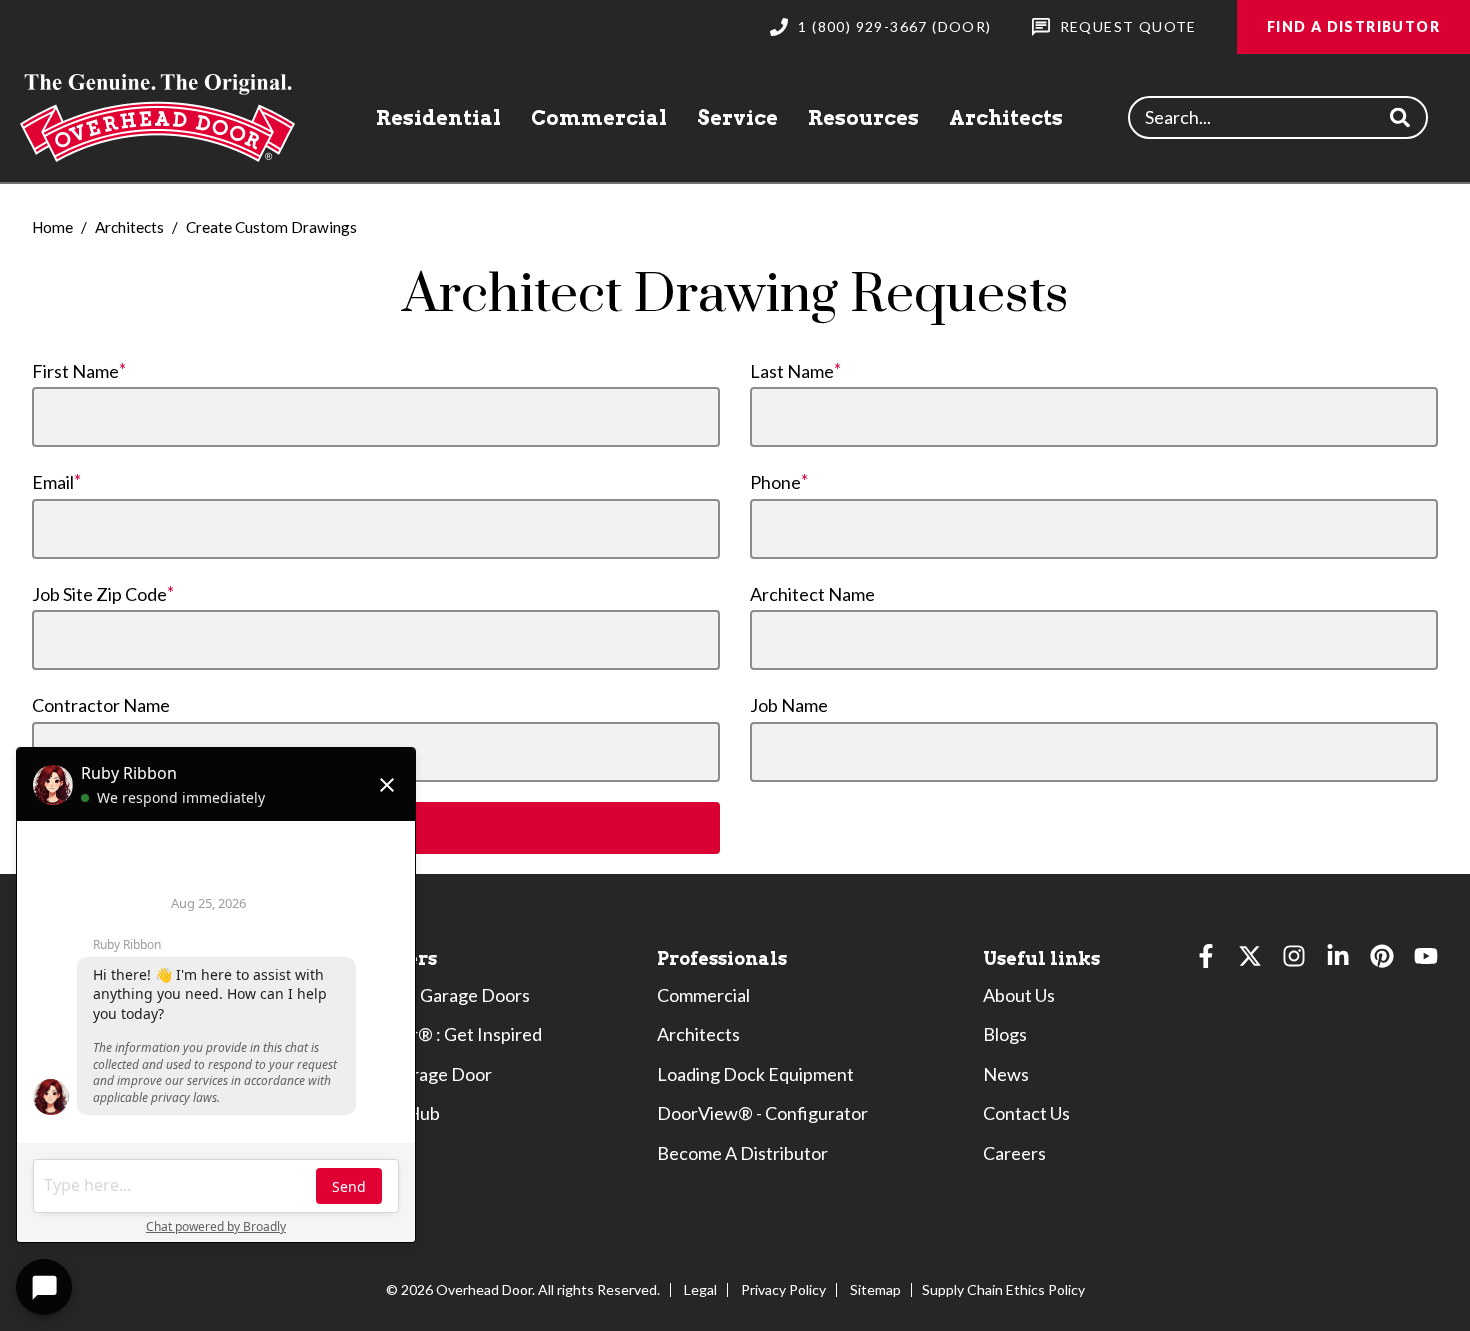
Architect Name (812, 594)
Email (53, 482)
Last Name (792, 371)
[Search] (1400, 117)
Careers (1014, 1153)
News (1006, 1074)
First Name (75, 371)
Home (52, 227)
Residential (438, 118)
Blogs (1005, 1034)
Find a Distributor (1353, 26)
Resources (863, 118)
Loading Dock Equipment (755, 1074)
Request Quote (1128, 26)
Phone (775, 482)
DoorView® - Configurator (762, 1113)
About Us (1019, 995)
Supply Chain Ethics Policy (1003, 1289)
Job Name (789, 705)
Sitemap (875, 1289)
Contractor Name (101, 705)
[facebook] (1206, 960)
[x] (1250, 960)
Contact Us (1026, 1113)
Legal (700, 1289)
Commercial (599, 118)
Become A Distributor (742, 1153)
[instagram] (1294, 960)
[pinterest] (1382, 960)
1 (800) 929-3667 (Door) (894, 26)
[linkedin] (1338, 960)
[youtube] (1426, 960)
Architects (1006, 118)
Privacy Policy (783, 1289)
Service (737, 118)
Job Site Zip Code (99, 594)
